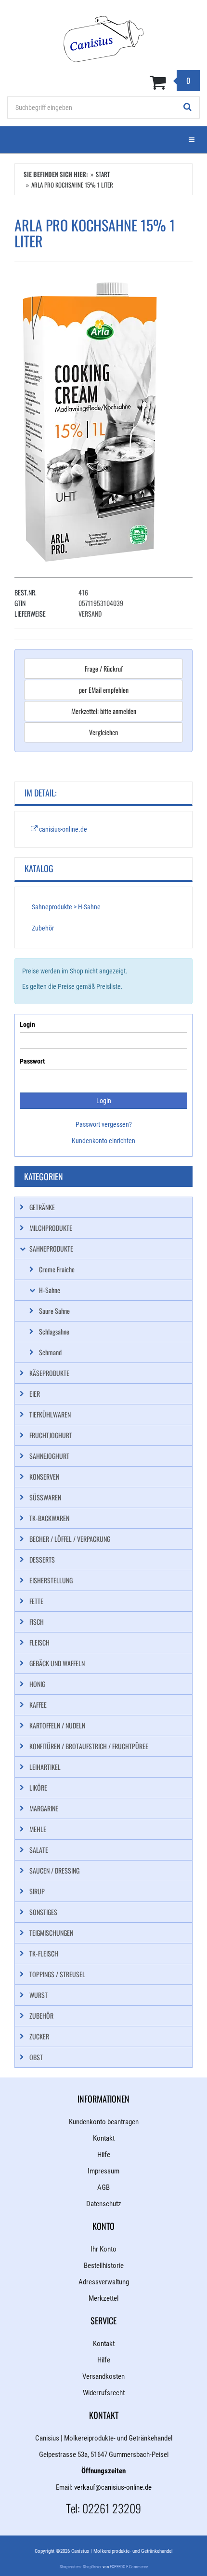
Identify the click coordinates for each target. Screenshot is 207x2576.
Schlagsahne (54, 1331)
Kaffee (38, 1705)
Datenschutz (104, 2204)
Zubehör (43, 928)
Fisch (37, 1622)
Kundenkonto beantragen (104, 2122)
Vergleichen (103, 732)
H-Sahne (50, 1290)
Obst (36, 2057)
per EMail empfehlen (104, 690)
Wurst (39, 1995)
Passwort (32, 1061)
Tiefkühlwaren (50, 1414)
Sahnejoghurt (49, 1456)
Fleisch (39, 1642)
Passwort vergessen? (104, 1124)
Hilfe (104, 2155)
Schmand (50, 1352)
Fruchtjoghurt (51, 1435)
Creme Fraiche (57, 1269)
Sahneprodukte (51, 1248)
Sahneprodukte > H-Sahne (66, 907)
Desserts (42, 1559)
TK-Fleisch (44, 1953)
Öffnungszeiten (103, 2471)
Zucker (39, 2036)
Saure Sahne (54, 1311)
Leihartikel (45, 1767)
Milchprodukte (51, 1228)
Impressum (103, 2171)
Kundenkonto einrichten (103, 1141)
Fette (36, 1601)
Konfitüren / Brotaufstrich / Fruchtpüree (89, 1746)
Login (27, 1025)
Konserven (44, 1477)
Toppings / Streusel (57, 1974)
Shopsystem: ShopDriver (81, 2567)
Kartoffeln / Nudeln (57, 1725)
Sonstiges (43, 1912)
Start (103, 174)
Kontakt (104, 2138)
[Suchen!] (188, 108)
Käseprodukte (49, 1373)
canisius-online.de (62, 829)
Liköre (38, 1787)
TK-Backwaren (49, 1518)
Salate (39, 1850)
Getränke (42, 1207)
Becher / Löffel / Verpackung (70, 1539)
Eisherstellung (51, 1580)
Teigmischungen (51, 1933)
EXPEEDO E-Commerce (129, 2567)
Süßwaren (45, 1497)
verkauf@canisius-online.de (113, 2487)
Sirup (37, 1891)
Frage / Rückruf (104, 668)
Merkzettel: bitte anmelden (104, 711)
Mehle (38, 1829)
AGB (103, 2187)
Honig (37, 1684)
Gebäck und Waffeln (57, 1663)
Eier (35, 1394)
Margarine (44, 1808)
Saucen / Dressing (54, 1870)
